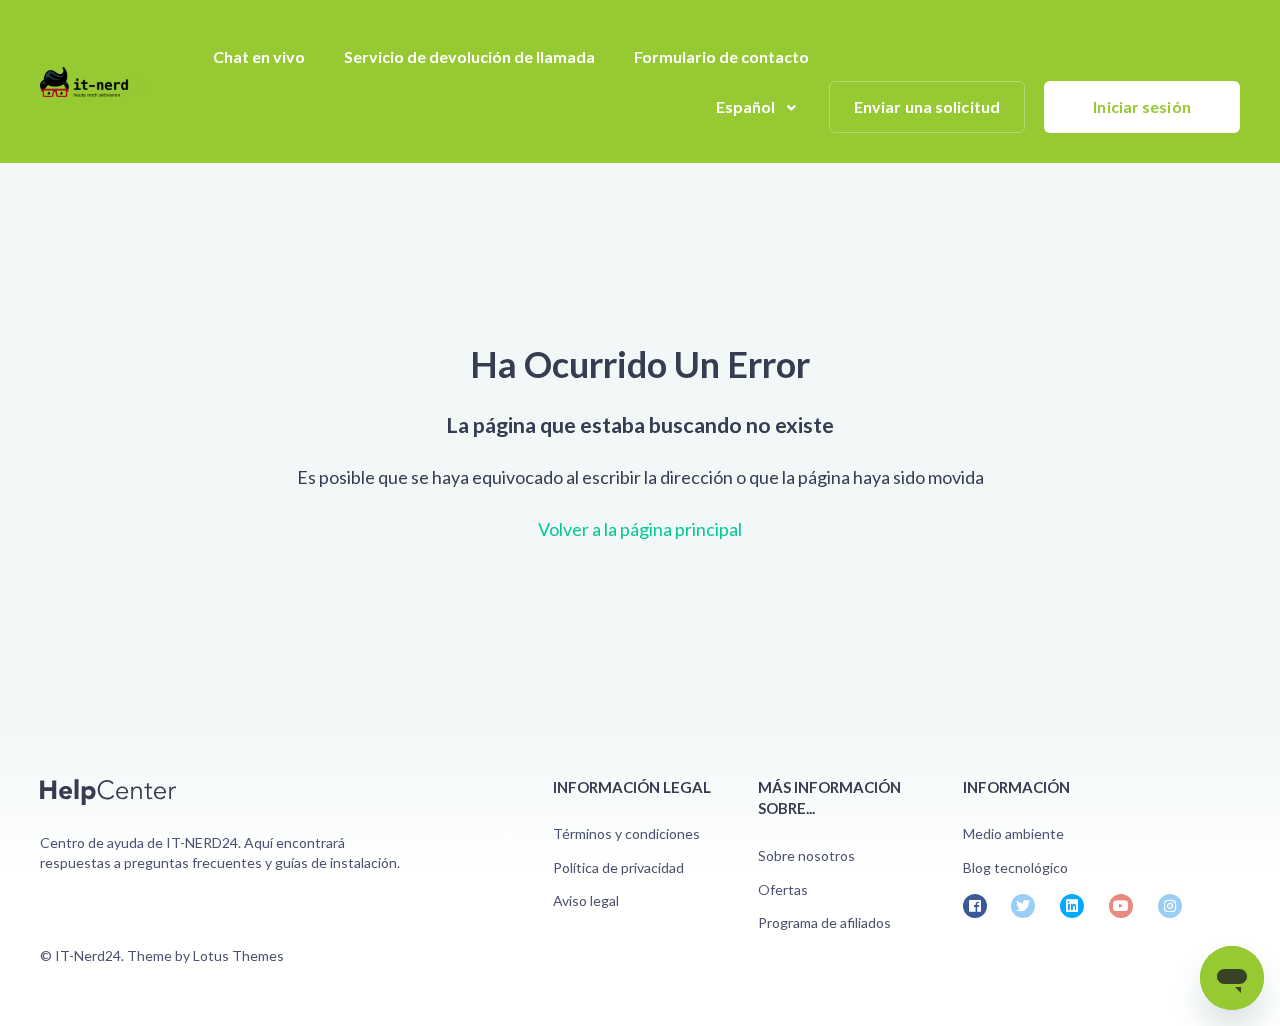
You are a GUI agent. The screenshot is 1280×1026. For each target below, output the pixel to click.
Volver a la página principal (640, 529)
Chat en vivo (259, 56)
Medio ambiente (1013, 833)
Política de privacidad (618, 867)
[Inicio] (92, 82)
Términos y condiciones (626, 833)
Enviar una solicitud (927, 106)
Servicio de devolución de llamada (469, 56)
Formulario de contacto (721, 56)
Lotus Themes (238, 955)
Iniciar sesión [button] (1141, 106)
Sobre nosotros (806, 855)
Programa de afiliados (824, 922)
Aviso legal (586, 900)
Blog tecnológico (1015, 867)
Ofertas (783, 889)
